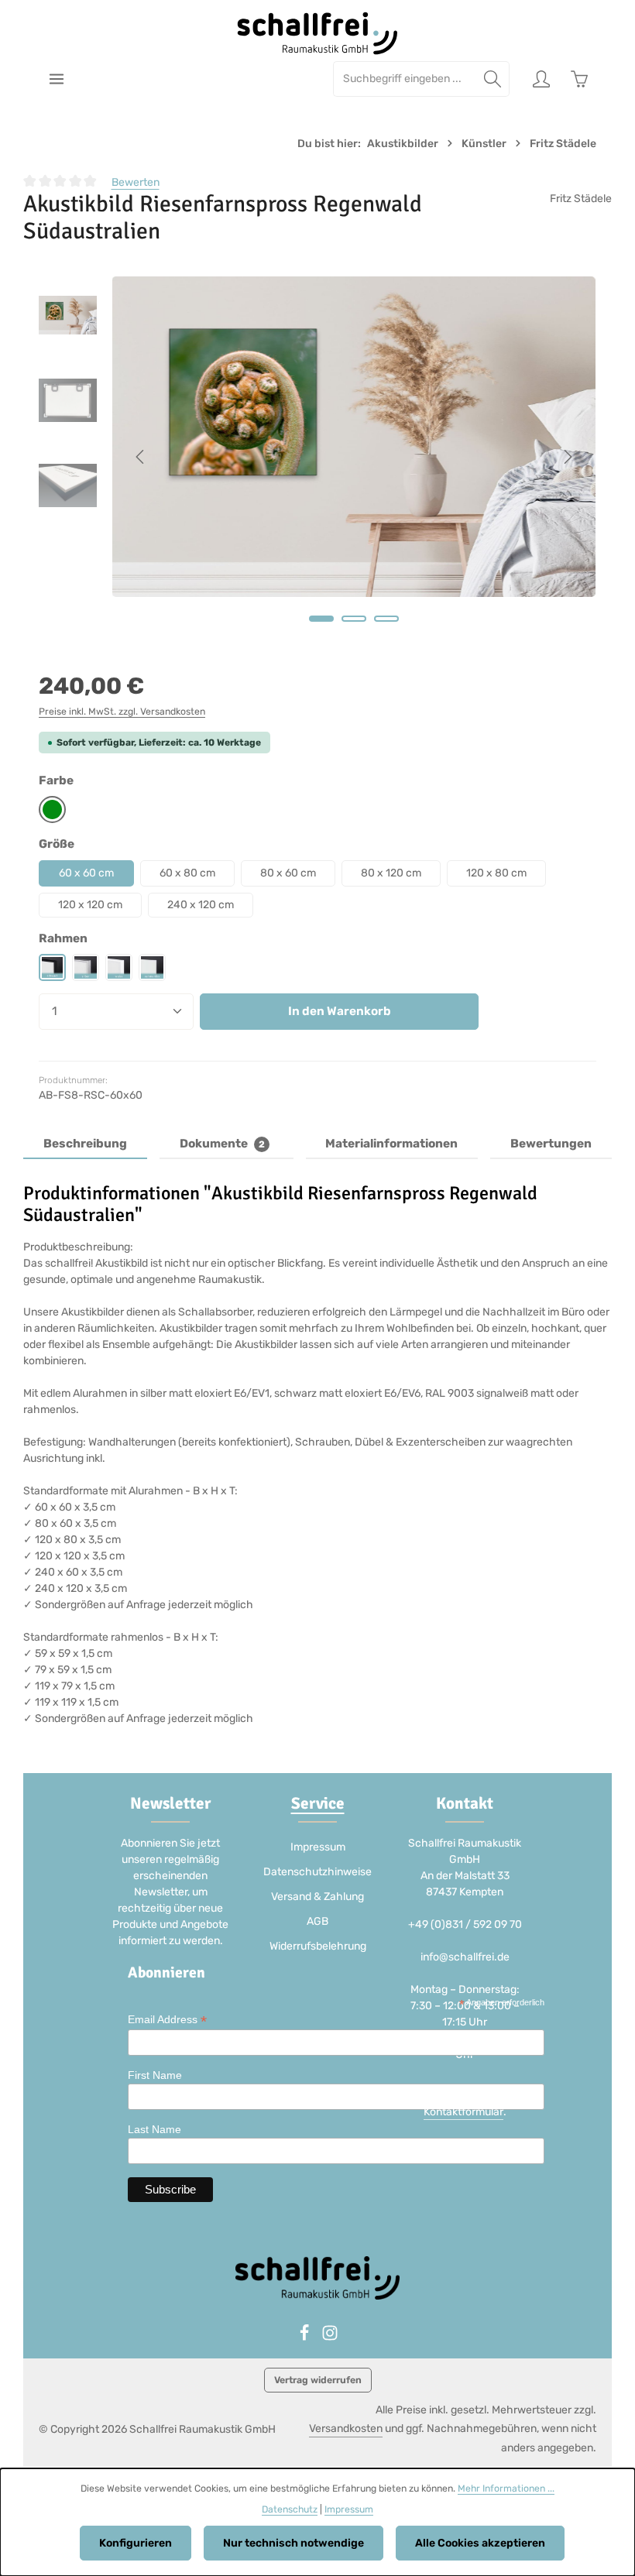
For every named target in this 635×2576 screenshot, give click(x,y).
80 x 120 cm (391, 873)
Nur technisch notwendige (293, 2543)
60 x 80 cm (187, 873)
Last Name (154, 2129)
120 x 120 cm (90, 905)
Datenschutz (290, 2509)
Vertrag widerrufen (318, 2380)
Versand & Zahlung (317, 1897)
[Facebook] (305, 2338)
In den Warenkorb (340, 1011)
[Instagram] (330, 2338)
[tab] (85, 1145)
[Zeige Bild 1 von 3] (321, 619)
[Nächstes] (567, 457)
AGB (317, 1921)
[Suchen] (493, 79)
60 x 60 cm (86, 873)
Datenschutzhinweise (317, 1872)
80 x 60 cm (288, 873)
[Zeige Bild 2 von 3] (354, 619)
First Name (155, 2075)
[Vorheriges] (141, 457)
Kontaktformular (463, 2112)
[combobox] (405, 79)
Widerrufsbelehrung (318, 1946)
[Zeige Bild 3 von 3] (386, 619)
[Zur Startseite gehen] (318, 33)
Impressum (318, 1847)
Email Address (167, 2020)
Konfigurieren (136, 2543)
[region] (317, 457)
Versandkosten (346, 2429)
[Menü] (56, 79)
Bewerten (136, 182)
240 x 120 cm (201, 905)
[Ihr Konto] (541, 79)
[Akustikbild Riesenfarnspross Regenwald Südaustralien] (354, 437)
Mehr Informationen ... (506, 2489)
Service (318, 1803)
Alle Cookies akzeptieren (480, 2543)
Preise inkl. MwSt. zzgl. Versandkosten (122, 712)
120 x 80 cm (496, 873)
